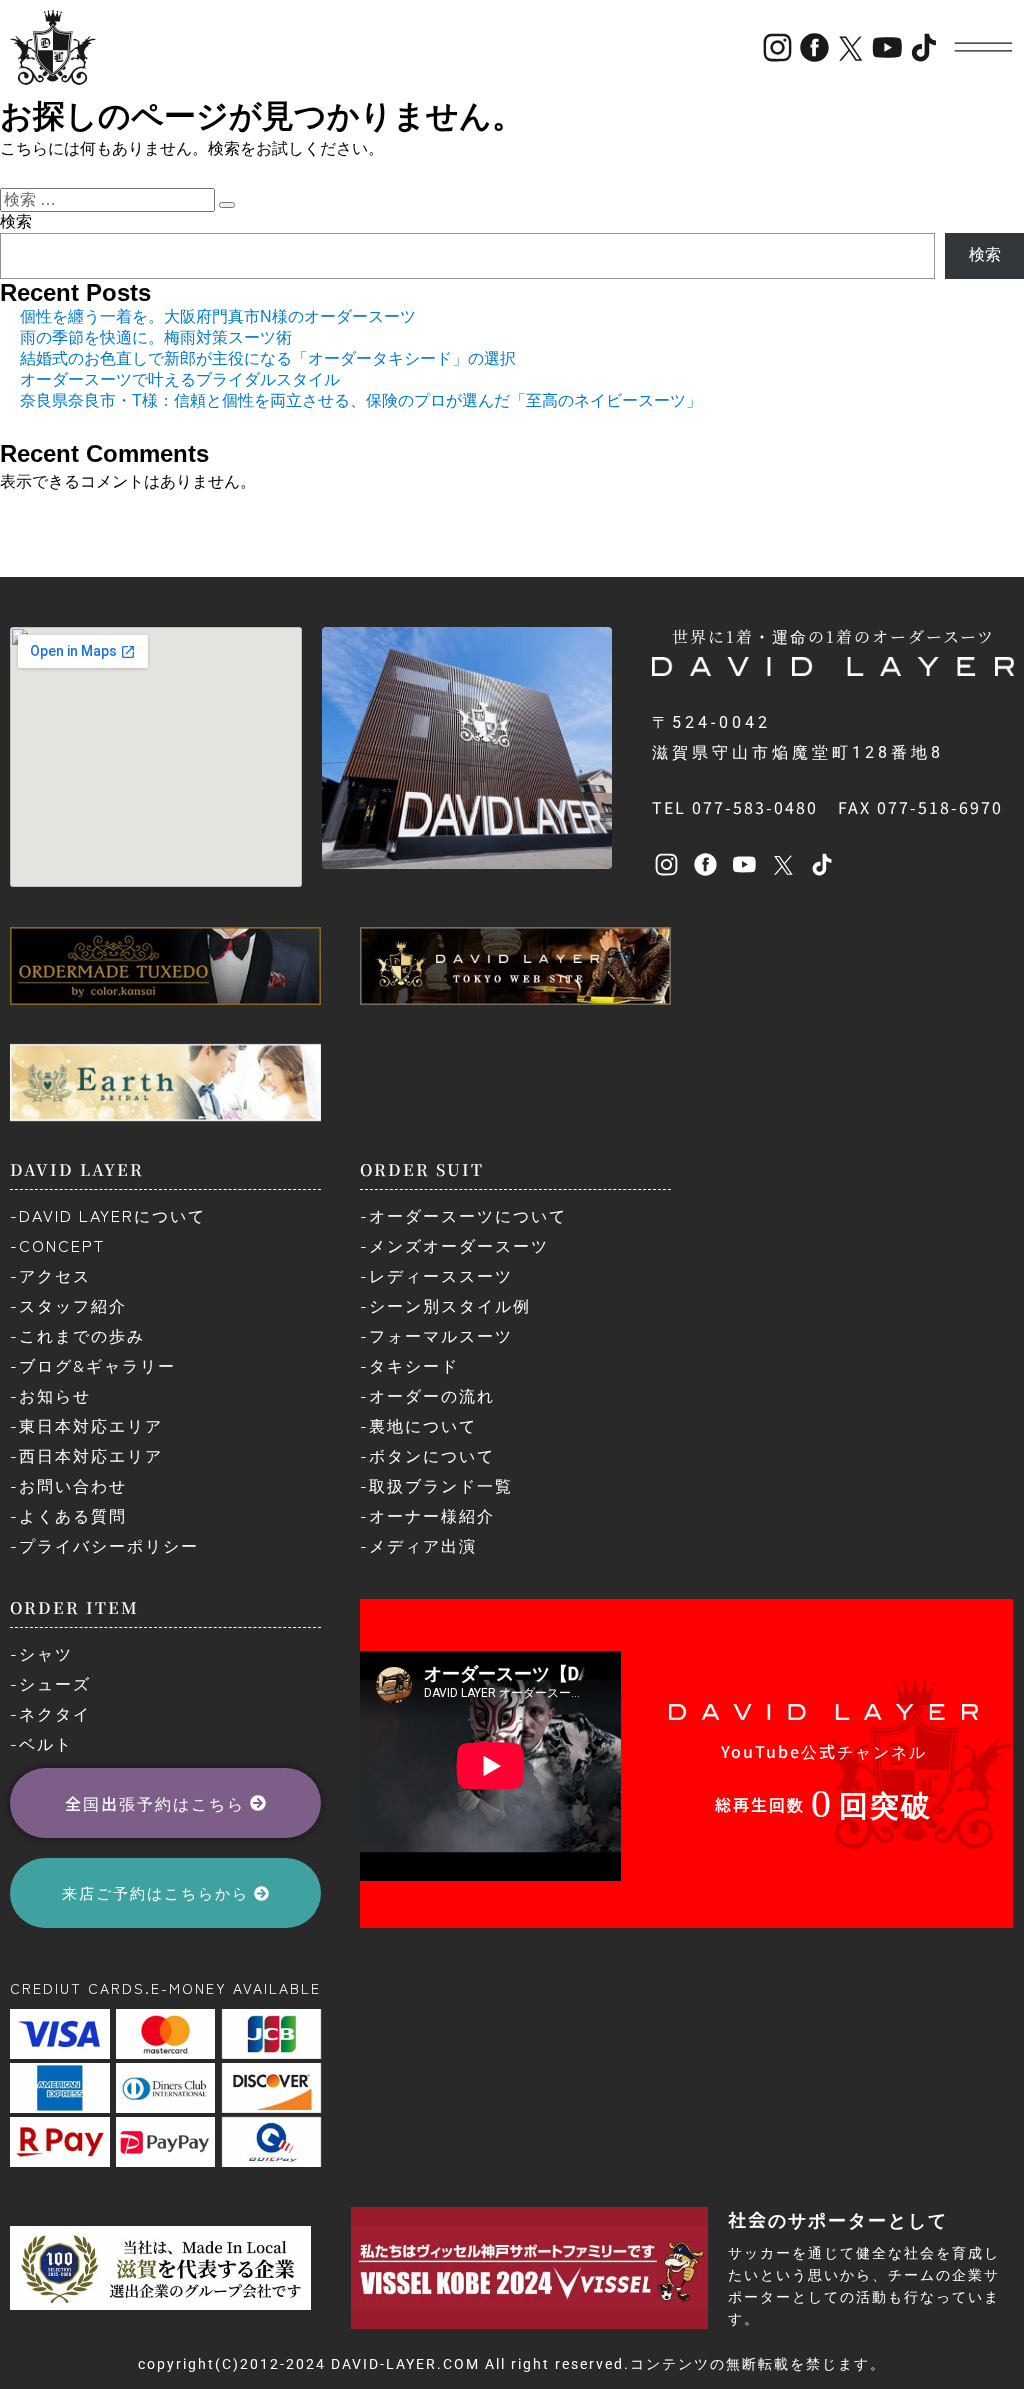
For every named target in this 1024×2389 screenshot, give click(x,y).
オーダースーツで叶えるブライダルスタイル (180, 379)
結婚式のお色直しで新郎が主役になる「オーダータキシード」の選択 (268, 358)
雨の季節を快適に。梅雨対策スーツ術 (156, 337)
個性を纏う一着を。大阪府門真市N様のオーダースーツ (218, 316)
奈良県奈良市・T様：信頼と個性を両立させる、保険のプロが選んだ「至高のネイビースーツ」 (361, 400)
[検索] (227, 205)
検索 (16, 221)
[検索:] (109, 199)
